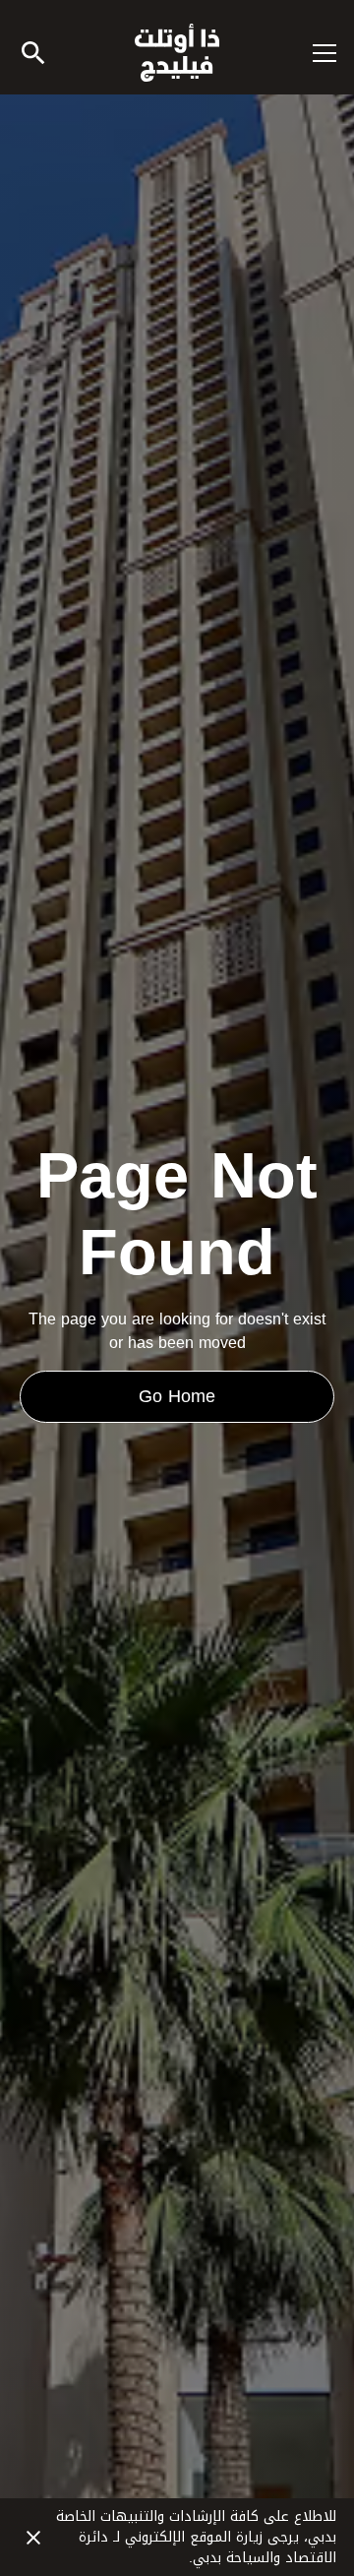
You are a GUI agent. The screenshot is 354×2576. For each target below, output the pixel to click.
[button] (313, 53)
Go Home (177, 1396)
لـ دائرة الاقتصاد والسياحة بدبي (207, 2547)
